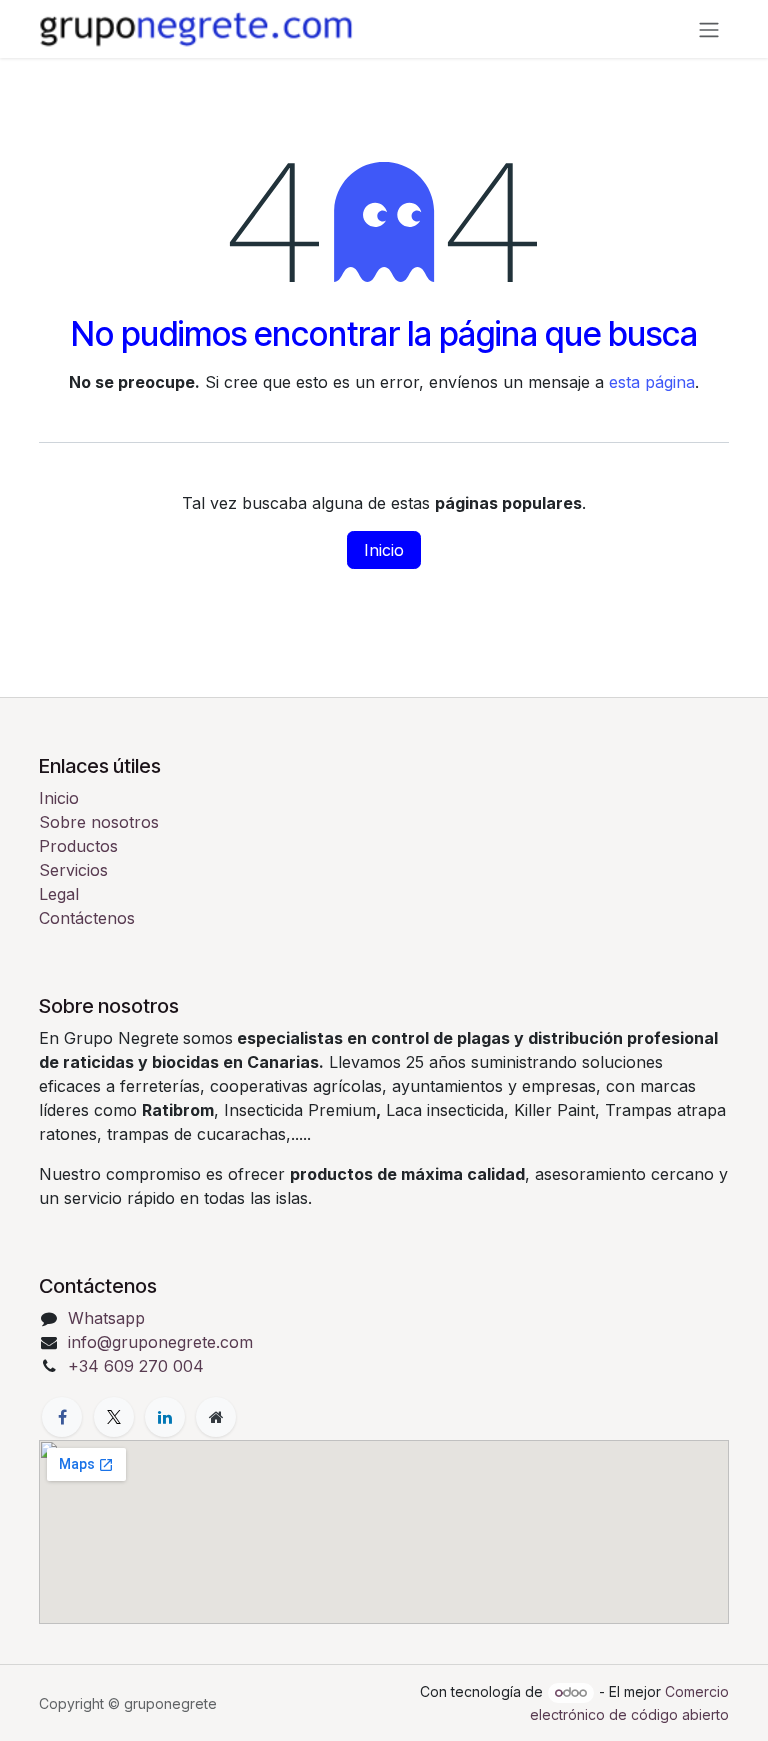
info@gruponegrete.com (160, 1342)
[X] (114, 1417)
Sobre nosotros (99, 822)
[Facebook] (62, 1417)
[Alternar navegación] (709, 29)
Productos (78, 846)
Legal (59, 894)
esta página (652, 382)
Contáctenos (87, 918)
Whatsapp (106, 1318)
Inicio (384, 550)
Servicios (73, 870)
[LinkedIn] (165, 1417)
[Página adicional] (216, 1417)
